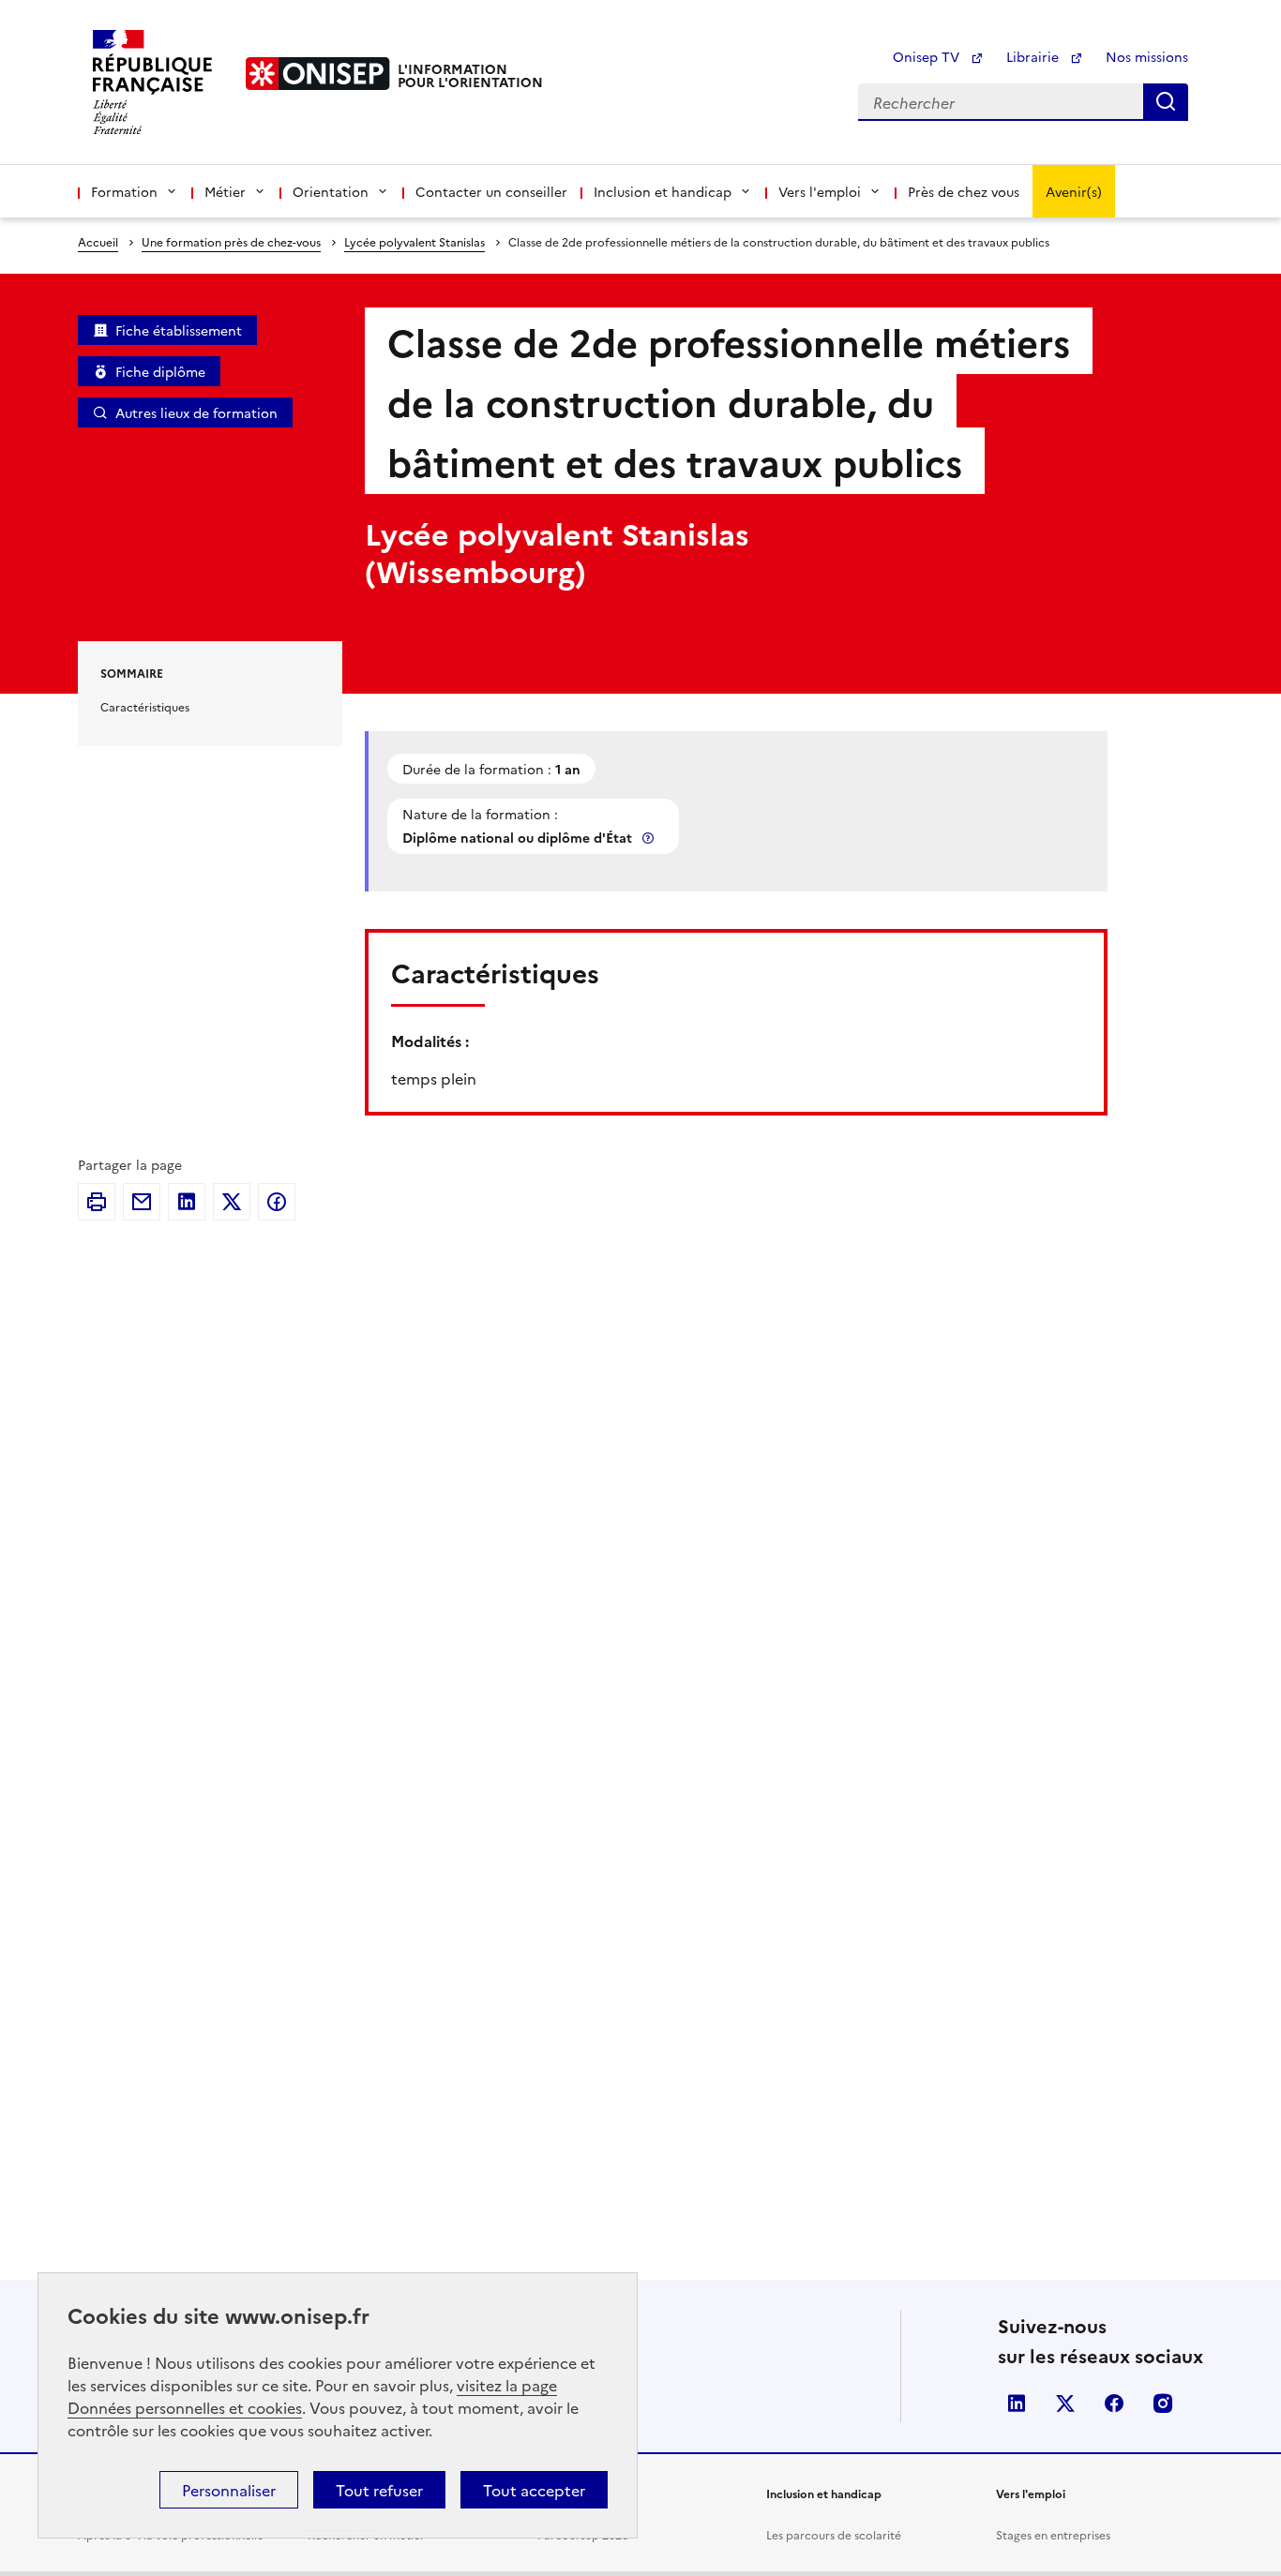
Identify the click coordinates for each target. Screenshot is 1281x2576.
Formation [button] (124, 191)
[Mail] (142, 1202)
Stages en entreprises (1053, 2534)
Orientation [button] (331, 191)
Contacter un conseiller (491, 191)
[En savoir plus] (650, 838)
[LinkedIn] (187, 1202)
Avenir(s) (1074, 191)
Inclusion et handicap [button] (663, 191)
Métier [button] (225, 191)
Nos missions (1147, 56)
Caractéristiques (145, 706)
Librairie (1034, 56)
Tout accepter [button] (534, 2490)
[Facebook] (277, 1202)
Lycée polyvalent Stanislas (414, 241)
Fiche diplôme (160, 371)
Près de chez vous (964, 191)
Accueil (98, 241)
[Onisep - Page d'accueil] (318, 74)
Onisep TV (928, 56)
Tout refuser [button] (379, 2490)
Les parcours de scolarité (834, 2534)
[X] (232, 1202)
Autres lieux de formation (196, 412)
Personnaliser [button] (229, 2490)
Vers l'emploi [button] (820, 191)
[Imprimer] (97, 1202)
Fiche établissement (179, 330)
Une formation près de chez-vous (231, 241)
